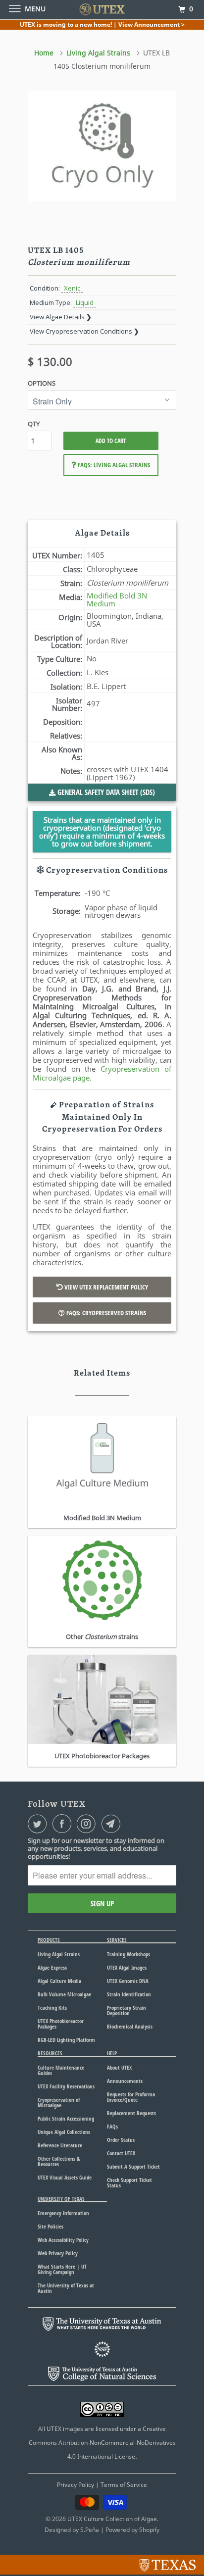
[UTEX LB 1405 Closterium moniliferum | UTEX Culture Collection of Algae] (102, 146)
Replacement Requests (131, 2113)
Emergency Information (63, 2213)
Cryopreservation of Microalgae (59, 2102)
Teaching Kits (52, 2007)
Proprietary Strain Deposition (127, 2010)
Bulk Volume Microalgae (64, 1994)
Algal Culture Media (59, 1981)
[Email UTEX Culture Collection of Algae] (113, 1824)
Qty (34, 424)
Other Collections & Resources (59, 2161)
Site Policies (51, 2226)
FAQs (112, 2126)
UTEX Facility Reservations (66, 2086)
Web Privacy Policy (58, 2253)
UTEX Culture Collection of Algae (112, 2519)
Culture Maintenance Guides (61, 2070)
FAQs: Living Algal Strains (113, 465)
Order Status (121, 2140)
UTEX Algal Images (127, 1967)
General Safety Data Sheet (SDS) (105, 792)
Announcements (125, 2081)
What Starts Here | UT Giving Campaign (62, 2269)
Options (42, 383)
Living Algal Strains (59, 1954)
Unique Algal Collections (64, 2132)
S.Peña (90, 2530)
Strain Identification (129, 1994)
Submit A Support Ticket (133, 2166)
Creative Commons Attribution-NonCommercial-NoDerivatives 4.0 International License (102, 2443)
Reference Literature (60, 2145)
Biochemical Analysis (130, 2026)
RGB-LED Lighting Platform (66, 2040)
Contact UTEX (121, 2153)
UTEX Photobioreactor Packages (61, 2024)
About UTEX (119, 2067)
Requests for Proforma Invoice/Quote (131, 2097)
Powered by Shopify (132, 2530)
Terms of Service (124, 2485)
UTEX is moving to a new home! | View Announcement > (102, 25)
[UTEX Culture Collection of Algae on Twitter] (39, 1824)
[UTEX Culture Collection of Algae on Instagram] (88, 1824)
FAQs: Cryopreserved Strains (105, 1313)
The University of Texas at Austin (66, 2288)
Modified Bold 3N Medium (117, 599)
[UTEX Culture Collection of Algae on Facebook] (64, 1824)
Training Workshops (128, 1954)
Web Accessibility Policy (63, 2240)
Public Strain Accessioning (66, 2118)
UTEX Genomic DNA (128, 1981)
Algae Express (52, 1967)
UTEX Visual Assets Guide (65, 2177)
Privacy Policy (76, 2485)
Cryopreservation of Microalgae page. (102, 1073)
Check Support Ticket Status (129, 2182)
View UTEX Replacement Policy (105, 1287)
